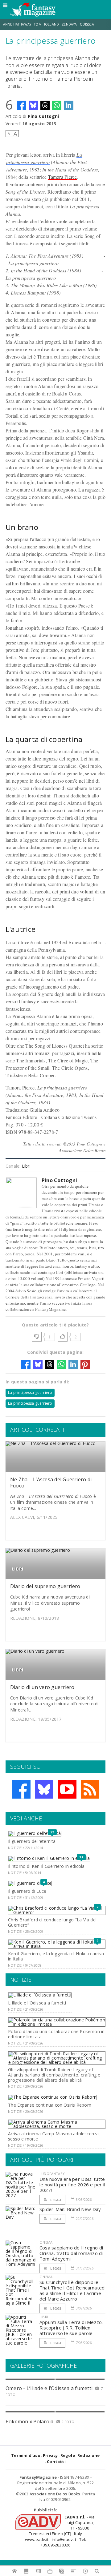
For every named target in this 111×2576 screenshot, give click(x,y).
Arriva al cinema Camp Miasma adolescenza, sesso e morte (54, 2136)
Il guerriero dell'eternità (32, 1841)
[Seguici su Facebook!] (21, 1789)
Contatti (56, 2462)
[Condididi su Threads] (45, 105)
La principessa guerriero (30, 1392)
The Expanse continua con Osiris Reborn (50, 2105)
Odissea (87, 24)
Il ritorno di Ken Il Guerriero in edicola (46, 1866)
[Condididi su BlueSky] (33, 105)
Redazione (89, 2455)
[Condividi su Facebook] (22, 105)
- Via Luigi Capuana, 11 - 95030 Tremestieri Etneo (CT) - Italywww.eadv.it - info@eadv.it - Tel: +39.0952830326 (60, 2531)
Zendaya (69, 24)
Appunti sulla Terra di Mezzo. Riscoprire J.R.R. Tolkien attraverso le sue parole (71, 2328)
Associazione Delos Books (55, 2494)
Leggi (55, 2200)
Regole (68, 2455)
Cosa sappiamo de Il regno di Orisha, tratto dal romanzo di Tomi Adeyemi (71, 2253)
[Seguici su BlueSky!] (44, 1789)
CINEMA (46, 2242)
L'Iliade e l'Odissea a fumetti (37, 2003)
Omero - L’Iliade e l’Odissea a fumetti (49, 2388)
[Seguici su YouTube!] (67, 1789)
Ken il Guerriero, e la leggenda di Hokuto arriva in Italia (56, 1956)
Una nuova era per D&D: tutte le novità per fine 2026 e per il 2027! (72, 2185)
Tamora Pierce (63, 177)
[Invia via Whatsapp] (57, 105)
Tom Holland (46, 24)
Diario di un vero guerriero (42, 1687)
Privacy (50, 2455)
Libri (26, 1166)
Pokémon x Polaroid (29, 2422)
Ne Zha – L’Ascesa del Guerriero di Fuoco (51, 1482)
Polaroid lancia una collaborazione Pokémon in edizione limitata (56, 2034)
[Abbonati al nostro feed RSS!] (90, 1789)
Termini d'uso (26, 2455)
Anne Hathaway (17, 24)
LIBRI (18, 1569)
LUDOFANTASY (52, 2174)
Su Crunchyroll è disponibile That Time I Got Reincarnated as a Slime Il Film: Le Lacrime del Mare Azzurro (72, 2290)
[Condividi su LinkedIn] (69, 105)
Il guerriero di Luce (27, 1891)
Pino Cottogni (43, 116)
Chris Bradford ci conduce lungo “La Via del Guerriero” (52, 1922)
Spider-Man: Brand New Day (70, 2209)
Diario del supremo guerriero (45, 1586)
